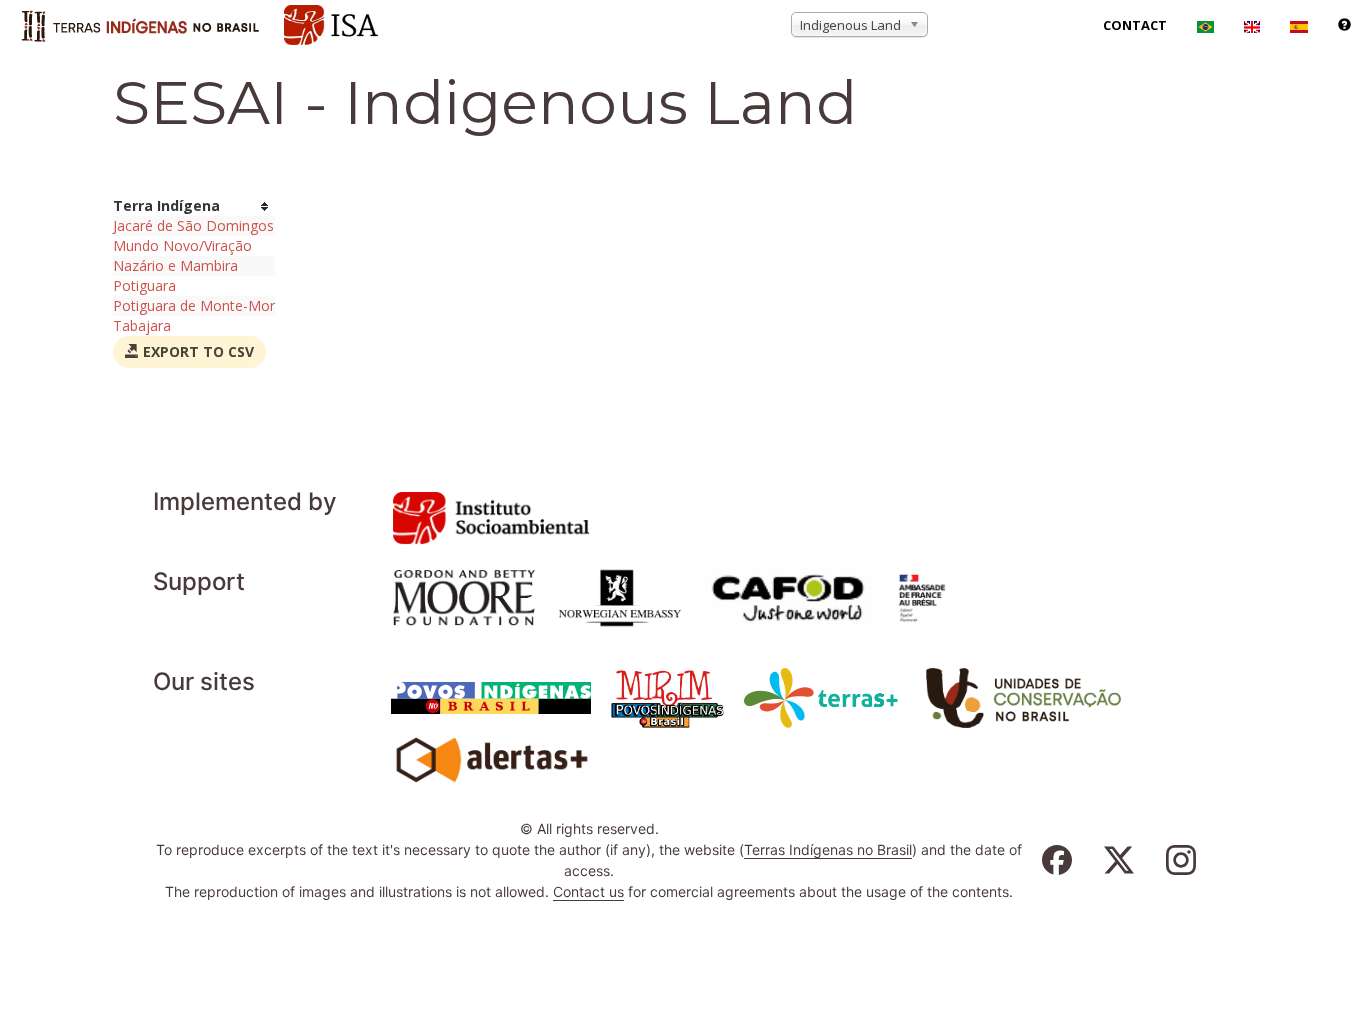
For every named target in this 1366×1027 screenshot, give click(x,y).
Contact (1135, 25)
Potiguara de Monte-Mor (194, 305)
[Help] (1344, 25)
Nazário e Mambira (175, 265)
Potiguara (144, 285)
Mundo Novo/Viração (182, 245)
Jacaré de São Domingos (193, 225)
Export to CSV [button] (196, 351)
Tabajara (142, 325)
